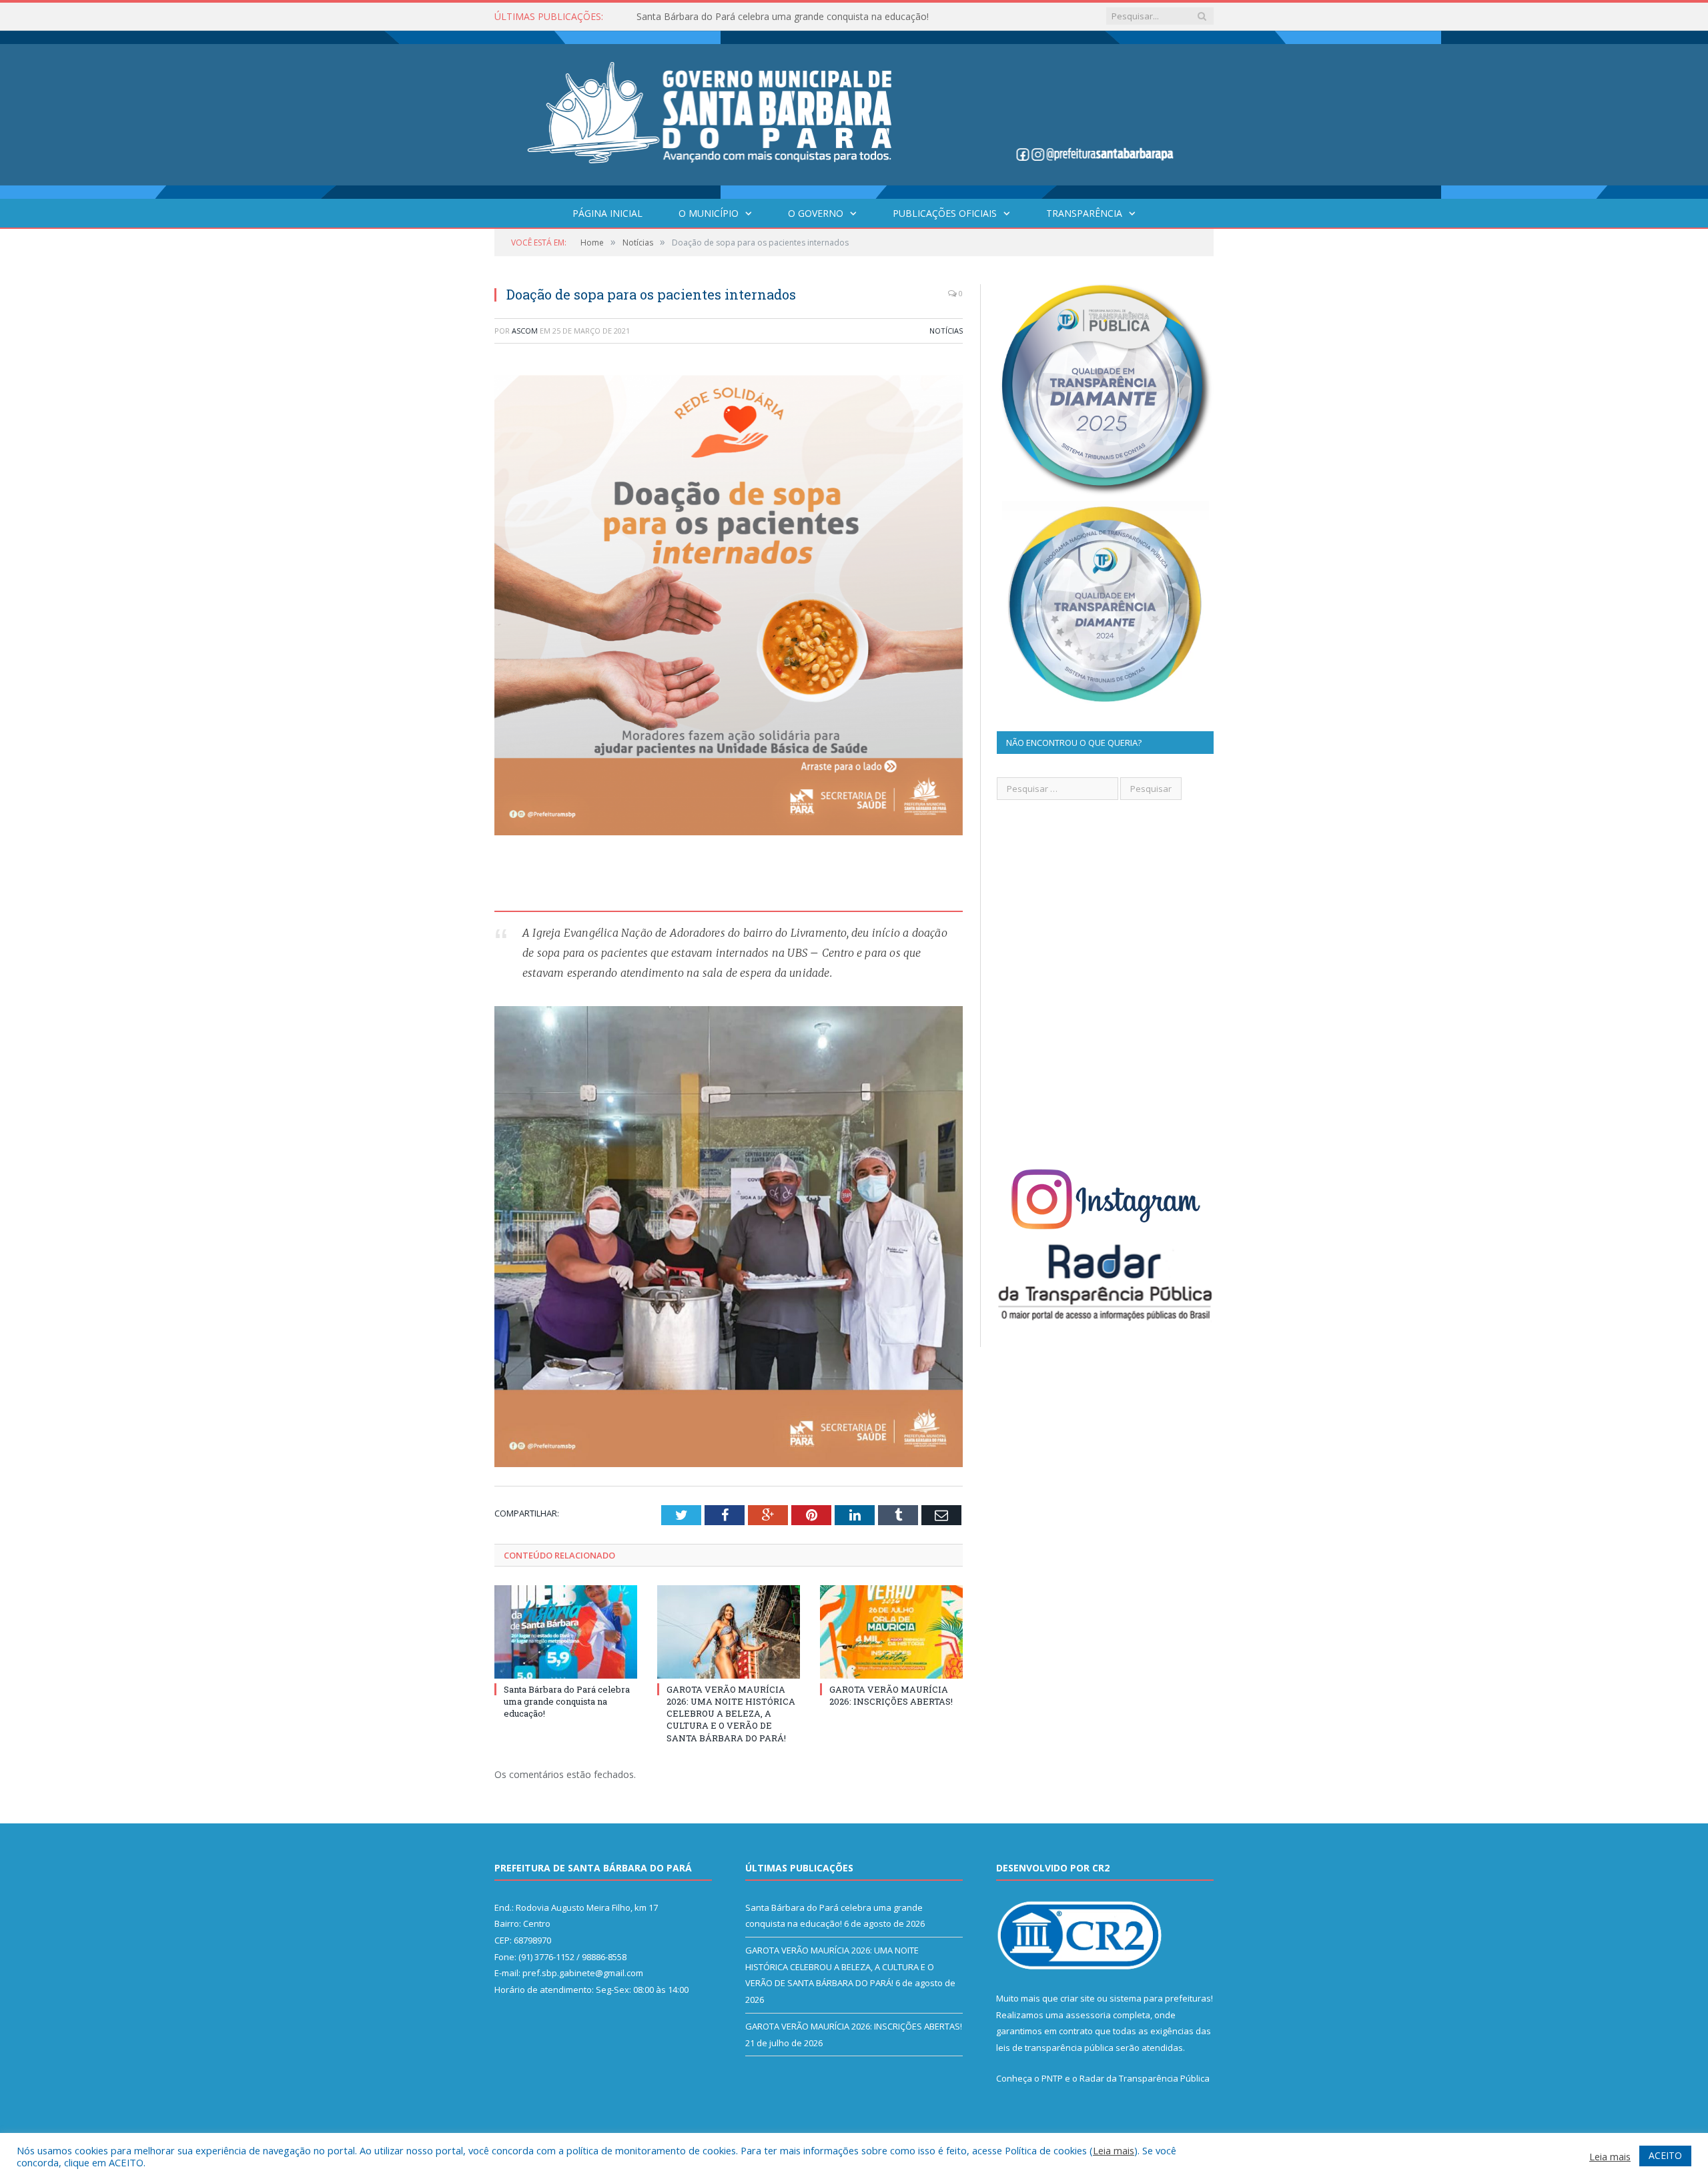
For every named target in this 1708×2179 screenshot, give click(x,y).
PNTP (1052, 2078)
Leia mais (1114, 2150)
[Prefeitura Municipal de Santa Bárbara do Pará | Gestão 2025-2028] (854, 112)
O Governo (816, 213)
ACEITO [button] (1665, 2155)
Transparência (1084, 213)
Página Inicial (607, 213)
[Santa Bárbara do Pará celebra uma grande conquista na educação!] (566, 1632)
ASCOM (525, 331)
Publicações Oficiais (945, 213)
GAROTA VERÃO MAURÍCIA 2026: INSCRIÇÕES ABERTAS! (891, 1695)
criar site (1078, 1998)
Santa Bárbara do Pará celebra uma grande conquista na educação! (567, 1701)
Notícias (946, 331)
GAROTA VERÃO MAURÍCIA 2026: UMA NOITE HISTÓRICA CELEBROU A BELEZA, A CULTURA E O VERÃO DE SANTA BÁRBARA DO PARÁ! (790, 17)
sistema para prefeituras (1160, 1998)
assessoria (1088, 2015)
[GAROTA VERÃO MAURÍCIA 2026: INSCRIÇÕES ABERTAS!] (891, 1632)
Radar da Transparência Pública (1145, 2078)
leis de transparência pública (1055, 2048)
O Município (709, 213)
